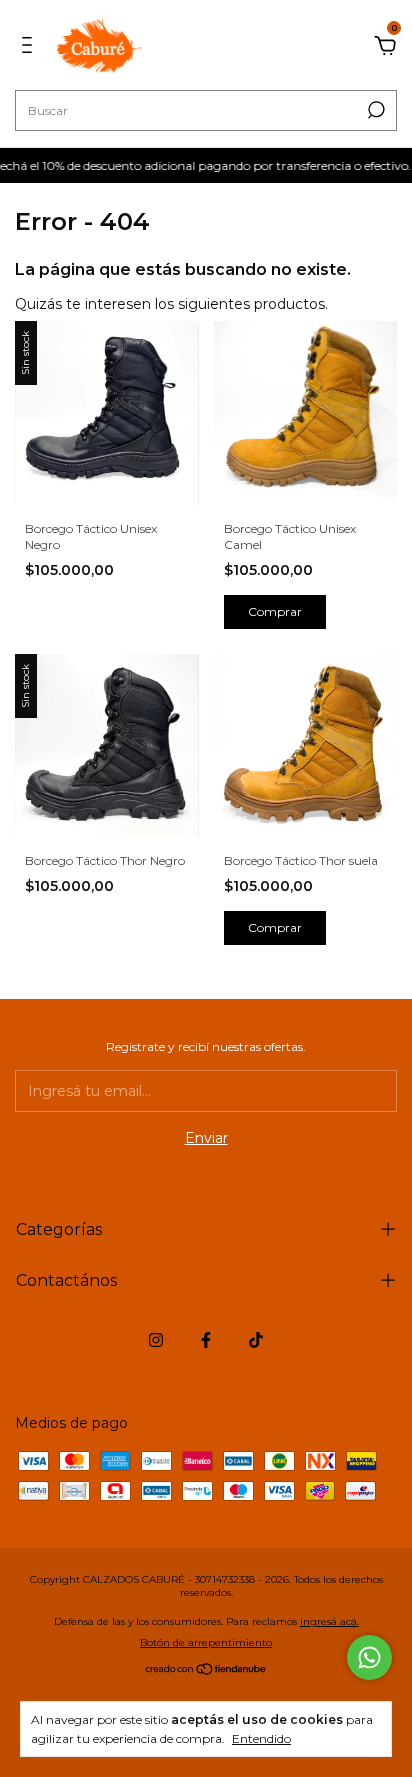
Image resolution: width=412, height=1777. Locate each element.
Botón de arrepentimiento (206, 1642)
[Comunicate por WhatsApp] (369, 1657)
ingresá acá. (329, 1621)
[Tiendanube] (206, 1671)
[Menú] (30, 48)
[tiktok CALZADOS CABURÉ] (256, 1340)
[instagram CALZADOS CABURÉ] (156, 1340)
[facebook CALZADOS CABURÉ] (206, 1340)
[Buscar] (374, 110)
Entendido (261, 1738)
